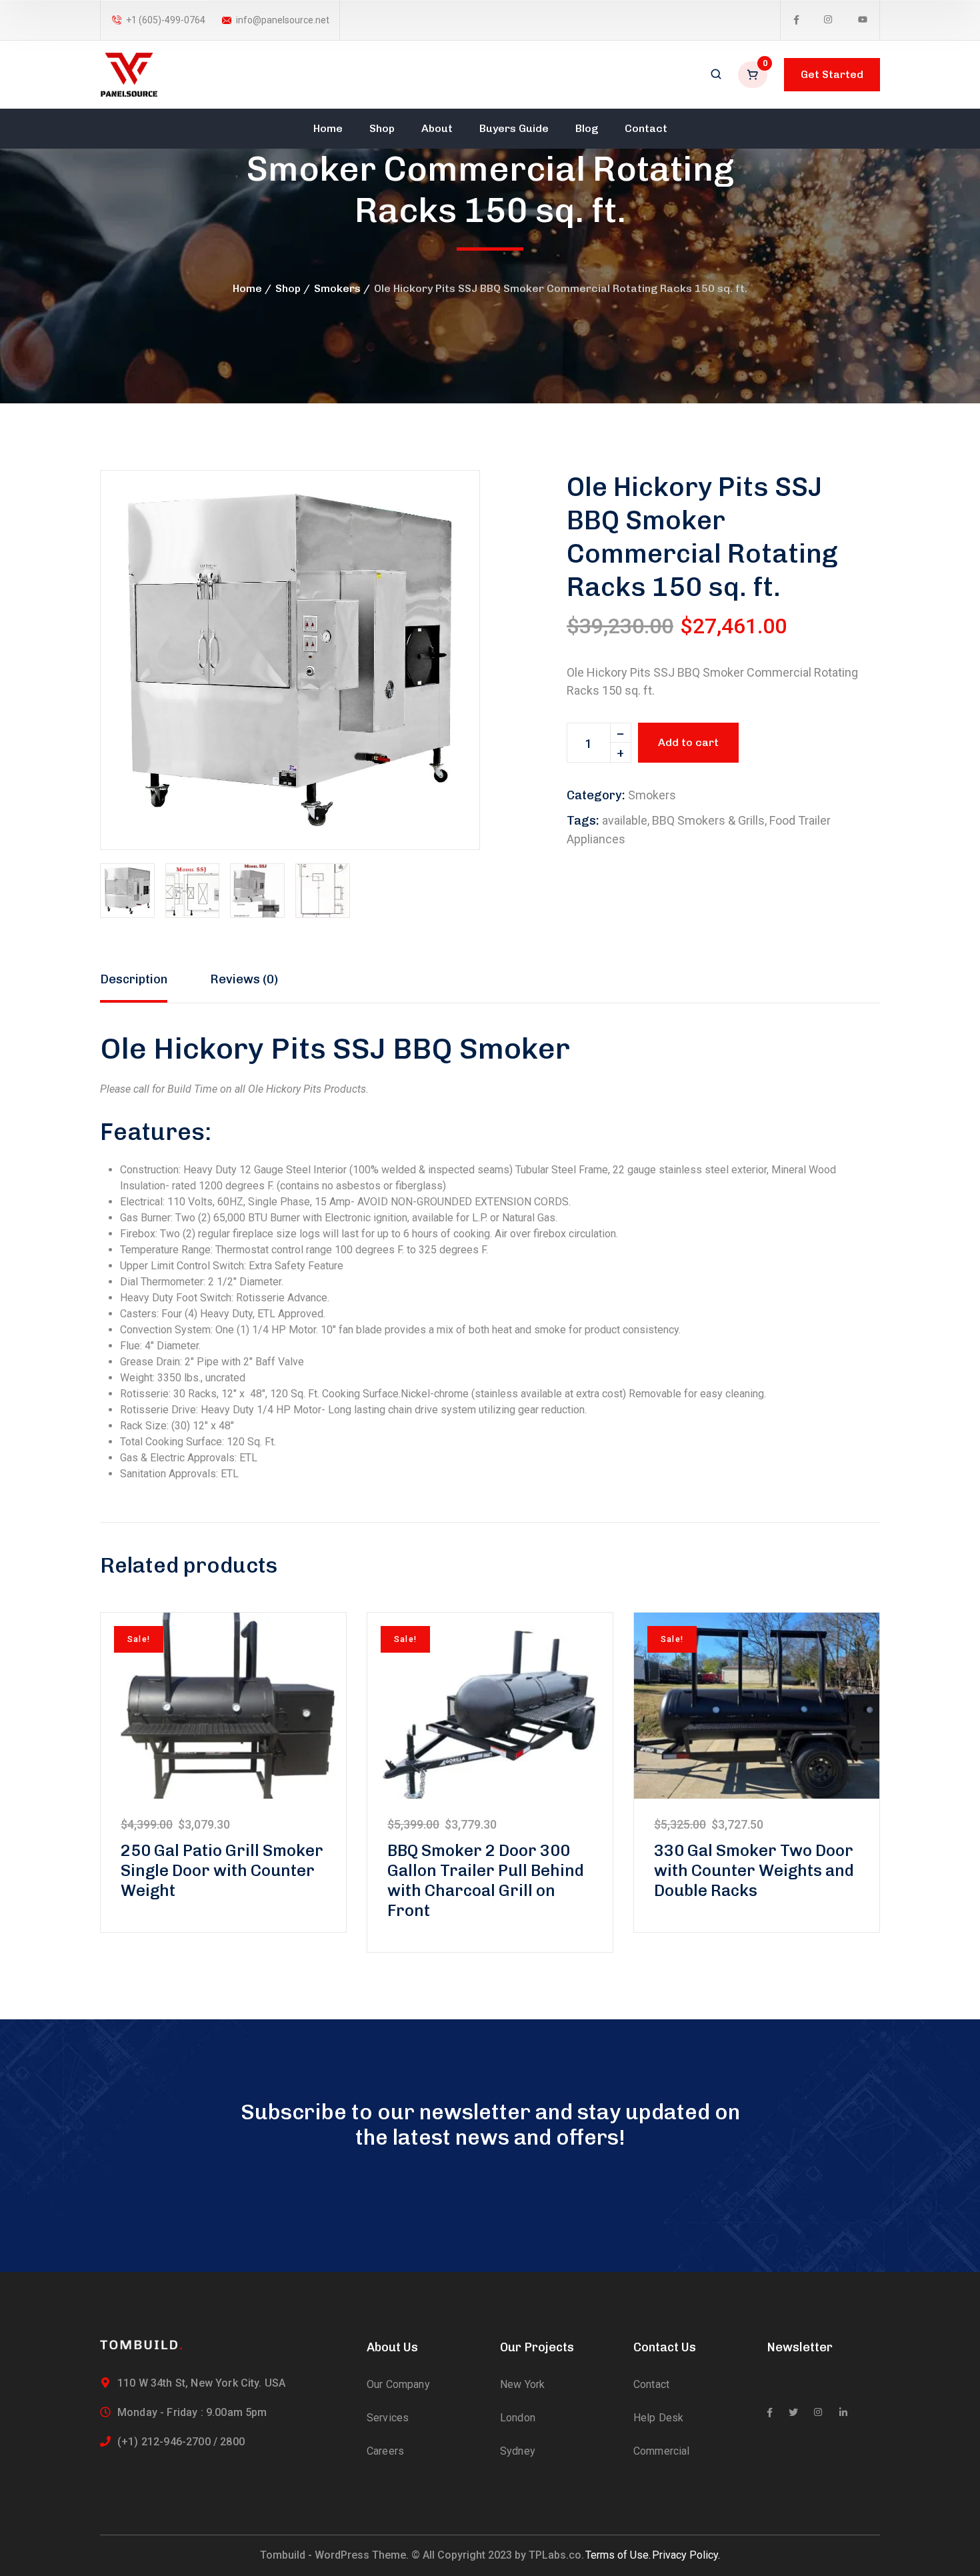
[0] (754, 75)
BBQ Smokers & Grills (708, 820)
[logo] (129, 74)
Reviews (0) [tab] (244, 979)
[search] (716, 75)
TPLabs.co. (556, 2555)
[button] (447, 503)
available (625, 820)
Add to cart (688, 742)
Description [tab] (134, 979)
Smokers (337, 288)
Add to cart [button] (223, 1705)
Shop (288, 288)
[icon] (796, 20)
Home (247, 288)
